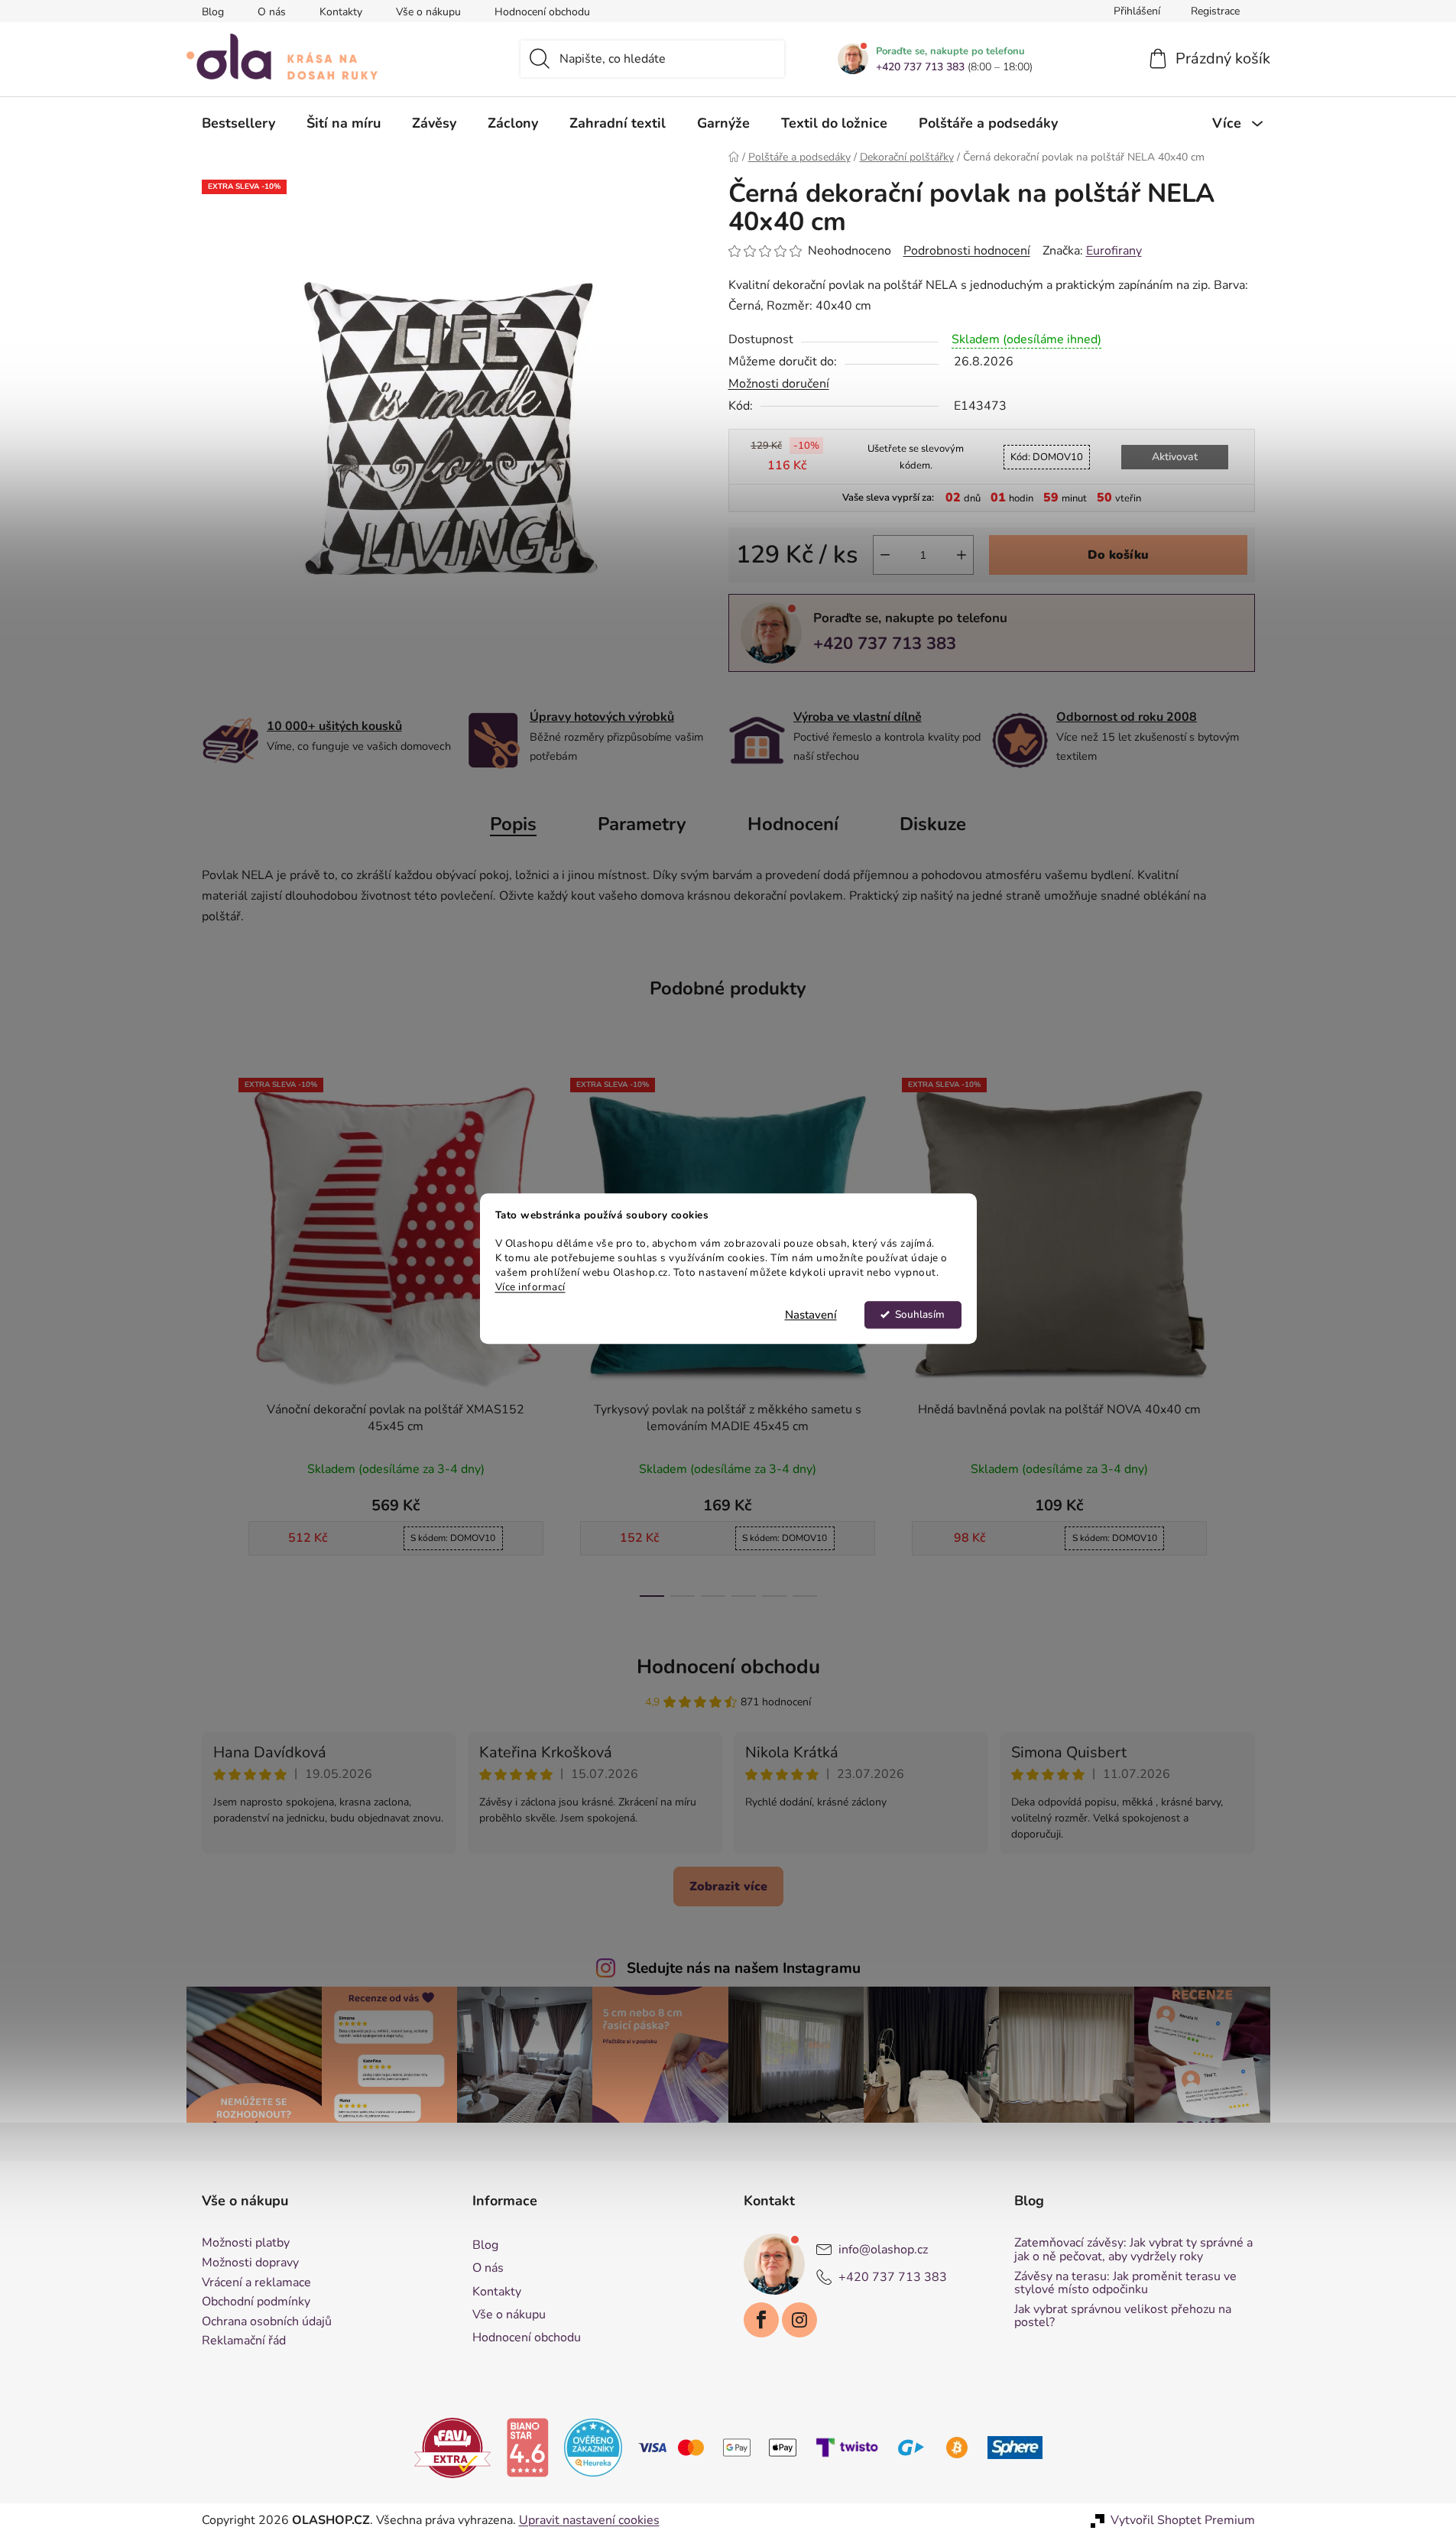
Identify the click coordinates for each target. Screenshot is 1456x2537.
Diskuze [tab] (933, 824)
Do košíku (1118, 555)
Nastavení (811, 1315)
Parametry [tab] (642, 824)
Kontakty (341, 12)
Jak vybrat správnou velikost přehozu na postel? (1123, 2316)
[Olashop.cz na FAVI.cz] (452, 2447)
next (1243, 1332)
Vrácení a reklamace (256, 2283)
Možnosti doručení (779, 384)
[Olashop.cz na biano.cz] (527, 2447)
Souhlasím (920, 1314)
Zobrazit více (728, 1887)
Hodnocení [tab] (793, 824)
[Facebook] (761, 2320)
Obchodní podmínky (256, 2302)
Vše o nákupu (428, 12)
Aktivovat (1175, 457)
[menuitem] (238, 123)
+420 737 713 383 (920, 67)
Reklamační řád (244, 2341)
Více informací (530, 1287)
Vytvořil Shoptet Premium (1183, 2520)
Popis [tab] (513, 824)
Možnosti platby (246, 2243)
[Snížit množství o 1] (885, 555)
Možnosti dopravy (250, 2263)
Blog (213, 12)
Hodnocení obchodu (542, 12)
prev (214, 1332)
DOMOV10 (1047, 457)
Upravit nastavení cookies (589, 2520)
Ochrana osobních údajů (267, 2322)
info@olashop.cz (883, 2250)
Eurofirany (1114, 251)
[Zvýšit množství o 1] (961, 555)
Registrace (1215, 11)
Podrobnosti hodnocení (967, 251)
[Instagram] (799, 2320)
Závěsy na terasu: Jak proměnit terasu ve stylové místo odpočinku (1125, 2284)
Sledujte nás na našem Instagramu (744, 1968)
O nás (272, 12)
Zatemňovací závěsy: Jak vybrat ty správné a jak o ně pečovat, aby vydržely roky (1133, 2250)
